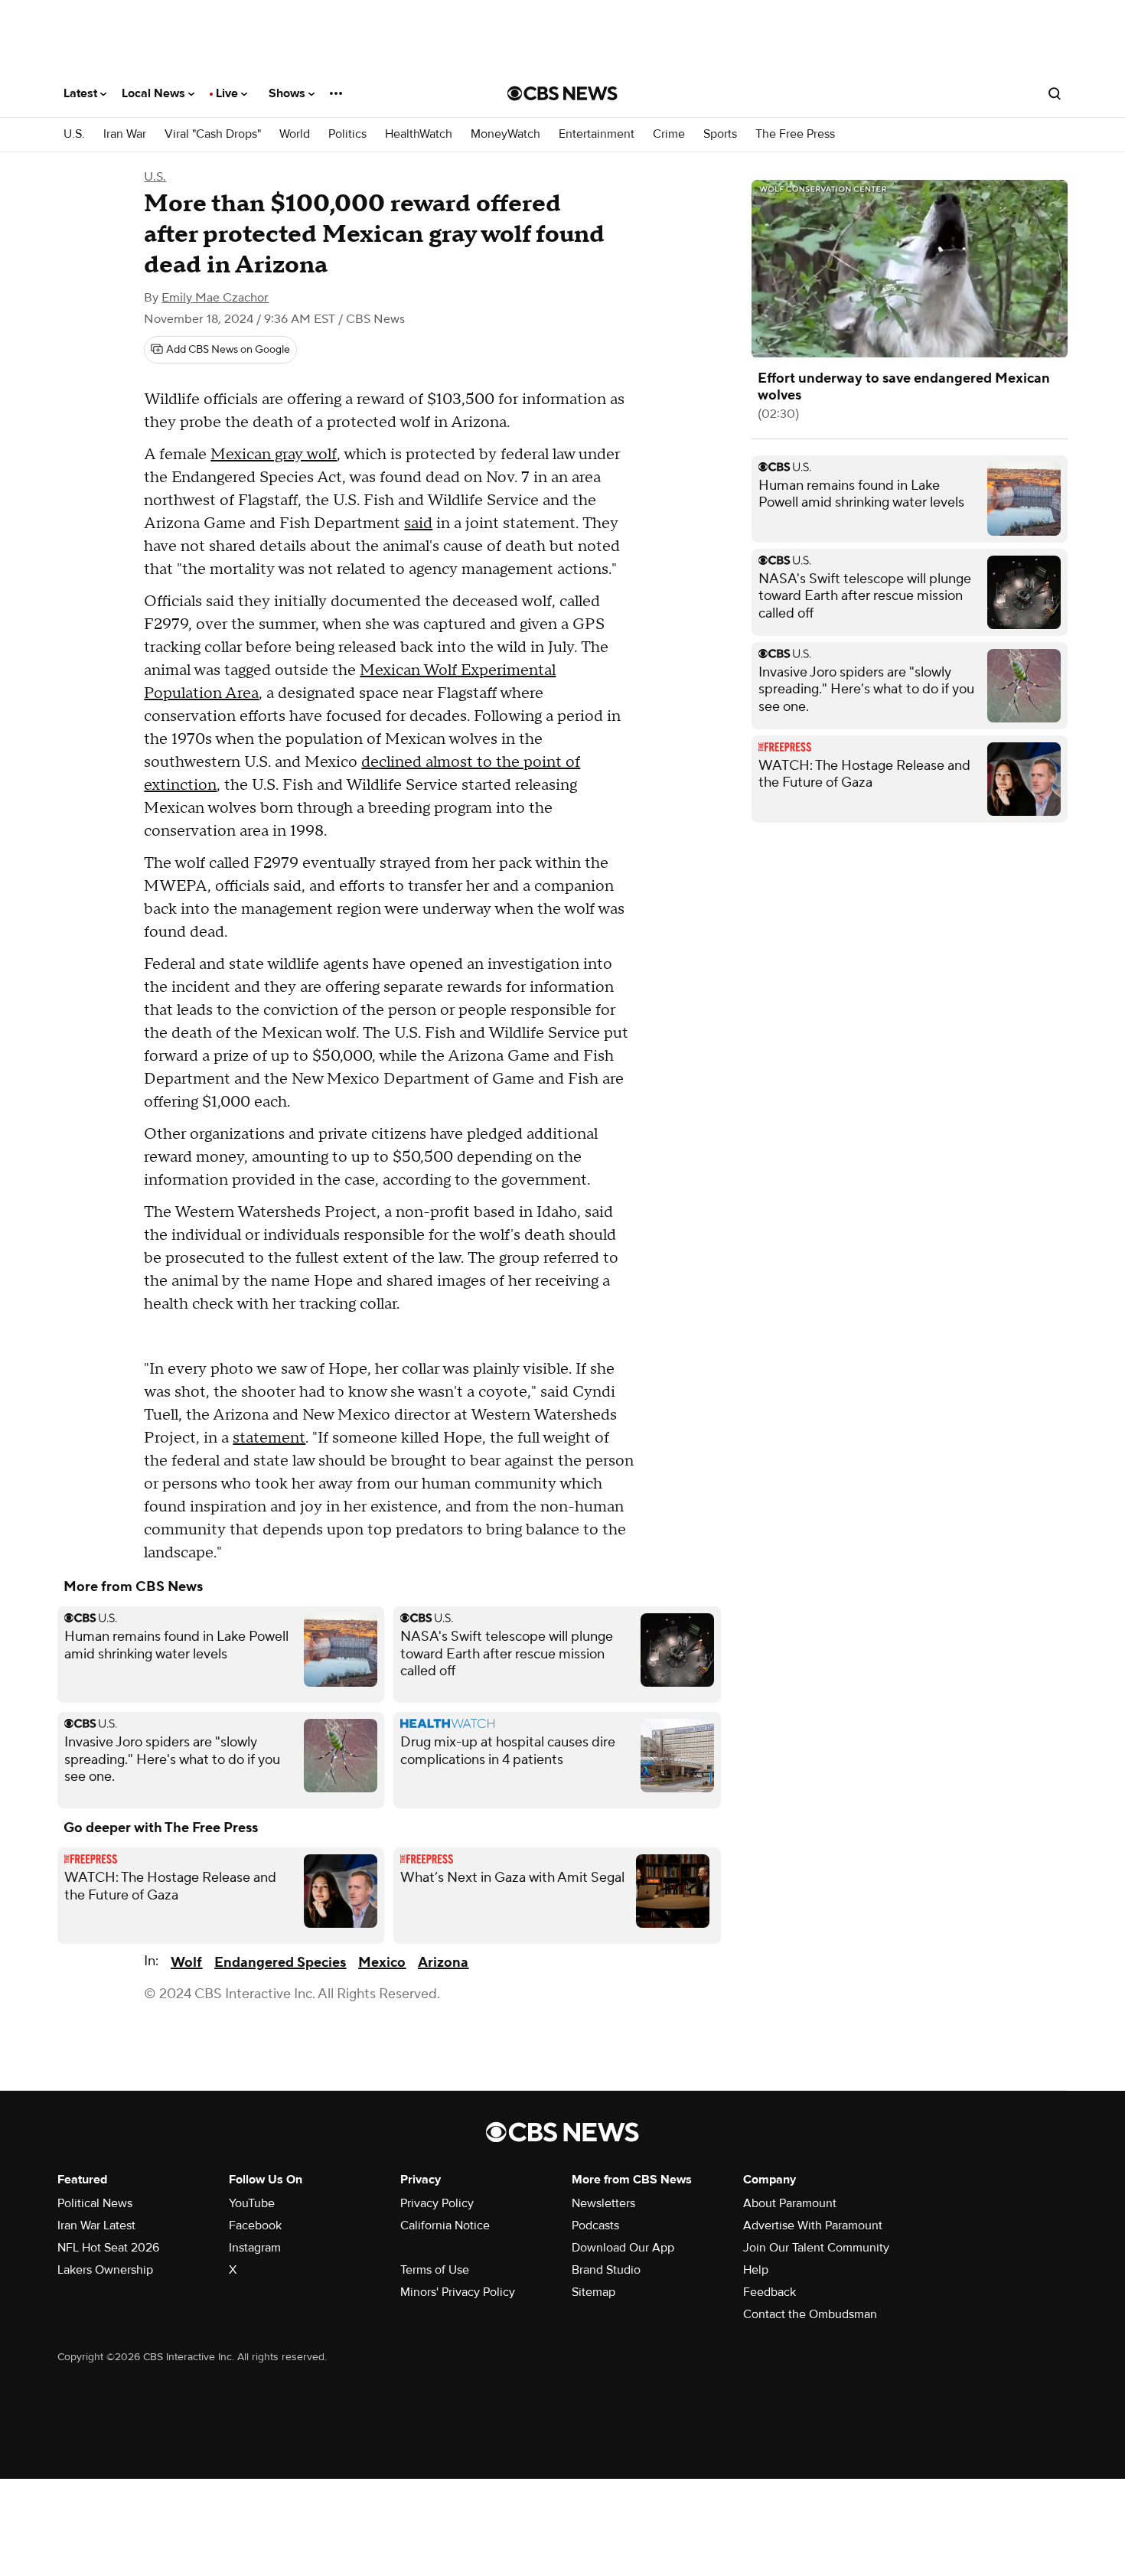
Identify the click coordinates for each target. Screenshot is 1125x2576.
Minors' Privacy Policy (458, 2292)
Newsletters (603, 2203)
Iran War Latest (96, 2225)
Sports (720, 134)
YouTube (252, 2203)
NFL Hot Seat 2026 (108, 2248)
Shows (289, 93)
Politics (347, 134)
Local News (155, 93)
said (418, 523)
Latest (82, 93)
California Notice (445, 2225)
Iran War (125, 134)
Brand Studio (606, 2270)
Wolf (186, 1963)
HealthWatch (419, 134)
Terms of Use (435, 2270)
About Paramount (790, 2203)
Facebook (255, 2225)
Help (756, 2270)
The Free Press (795, 134)
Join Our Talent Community (816, 2248)
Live (228, 93)
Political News (95, 2203)
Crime (669, 134)
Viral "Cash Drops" (213, 134)
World (295, 134)
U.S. (74, 134)
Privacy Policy (437, 2203)
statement (269, 1438)
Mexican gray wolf (274, 455)
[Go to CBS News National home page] (562, 93)
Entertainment (597, 134)
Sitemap (593, 2292)
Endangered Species (280, 1963)
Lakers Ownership (105, 2270)
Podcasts (595, 2225)
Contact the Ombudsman (810, 2314)
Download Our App (623, 2248)
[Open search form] (1055, 93)
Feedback (770, 2292)
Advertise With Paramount (813, 2225)
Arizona (443, 1963)
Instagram (255, 2248)
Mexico (382, 1963)
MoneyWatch (505, 134)
